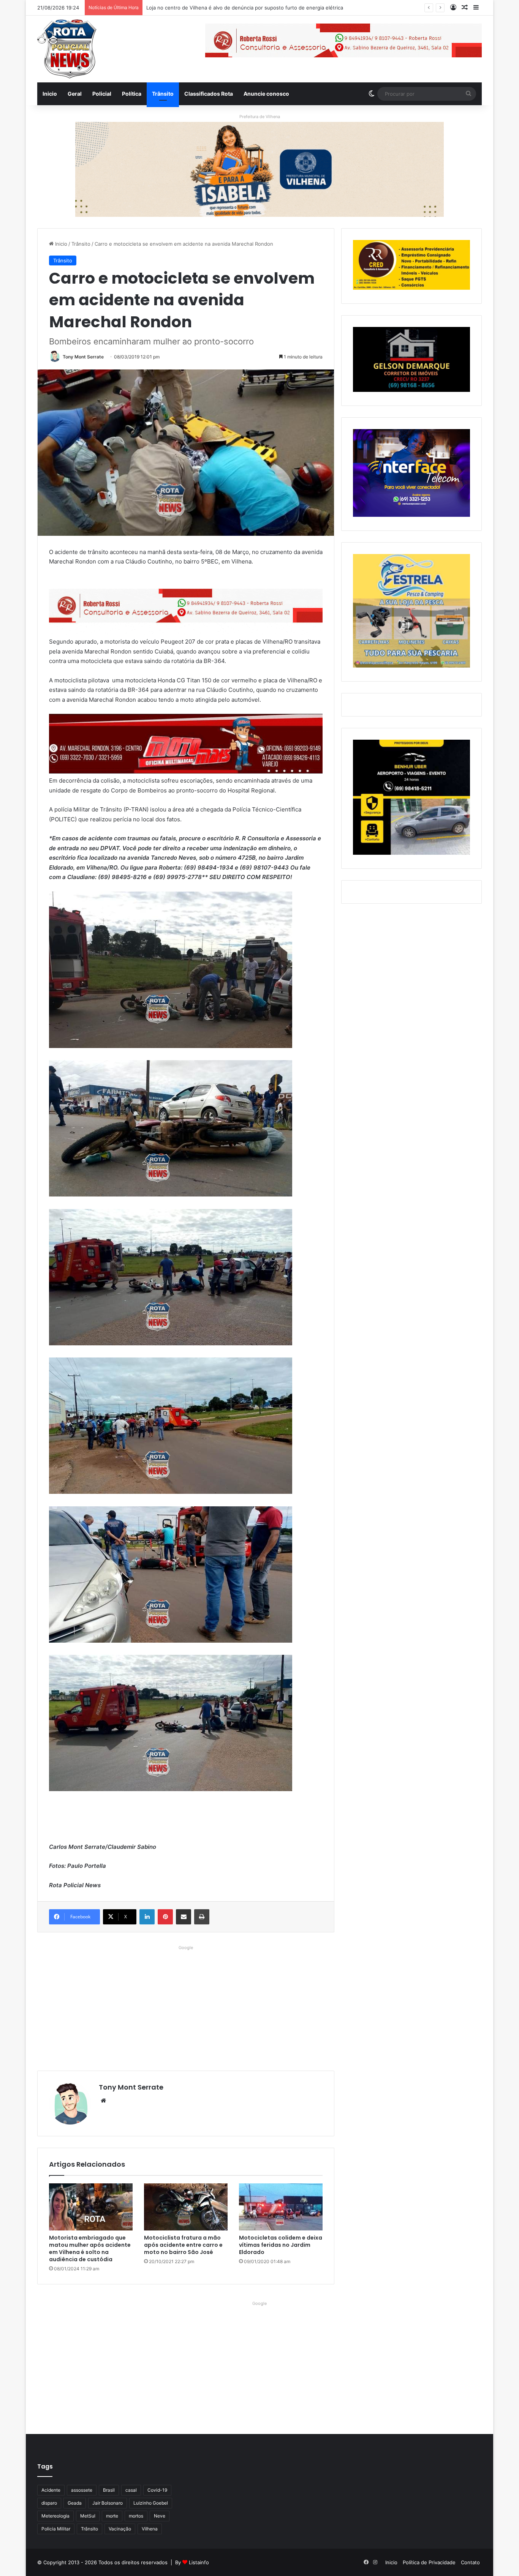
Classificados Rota (209, 94)
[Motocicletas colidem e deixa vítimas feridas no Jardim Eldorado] (281, 2207)
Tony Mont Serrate (83, 357)
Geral (75, 94)
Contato (470, 2562)
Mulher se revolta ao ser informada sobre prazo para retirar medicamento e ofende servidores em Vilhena (272, 8)
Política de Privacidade (429, 2562)
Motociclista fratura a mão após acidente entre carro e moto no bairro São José (183, 2245)
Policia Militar (56, 2529)
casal (131, 2490)
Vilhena (150, 2529)
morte (112, 2516)
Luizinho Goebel (151, 2503)
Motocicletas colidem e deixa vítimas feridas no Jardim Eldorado (281, 2245)
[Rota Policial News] (67, 49)
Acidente (51, 2490)
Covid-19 (157, 2490)
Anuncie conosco (266, 94)
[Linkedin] (147, 1917)
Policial (102, 94)
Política (132, 94)
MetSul (88, 2516)
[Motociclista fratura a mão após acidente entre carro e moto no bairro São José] (186, 2207)
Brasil (109, 2490)
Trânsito (163, 94)
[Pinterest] (165, 1917)
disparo (49, 2503)
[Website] (103, 2101)
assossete (82, 2490)
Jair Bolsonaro (108, 2503)
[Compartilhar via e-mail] (184, 1917)
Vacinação (120, 2529)
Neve (160, 2516)
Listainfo (199, 2562)
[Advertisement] (186, 2006)
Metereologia (55, 2516)
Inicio (50, 94)
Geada (75, 2503)
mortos (136, 2516)
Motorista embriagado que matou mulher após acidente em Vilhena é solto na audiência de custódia (90, 2248)
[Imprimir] (202, 1917)
